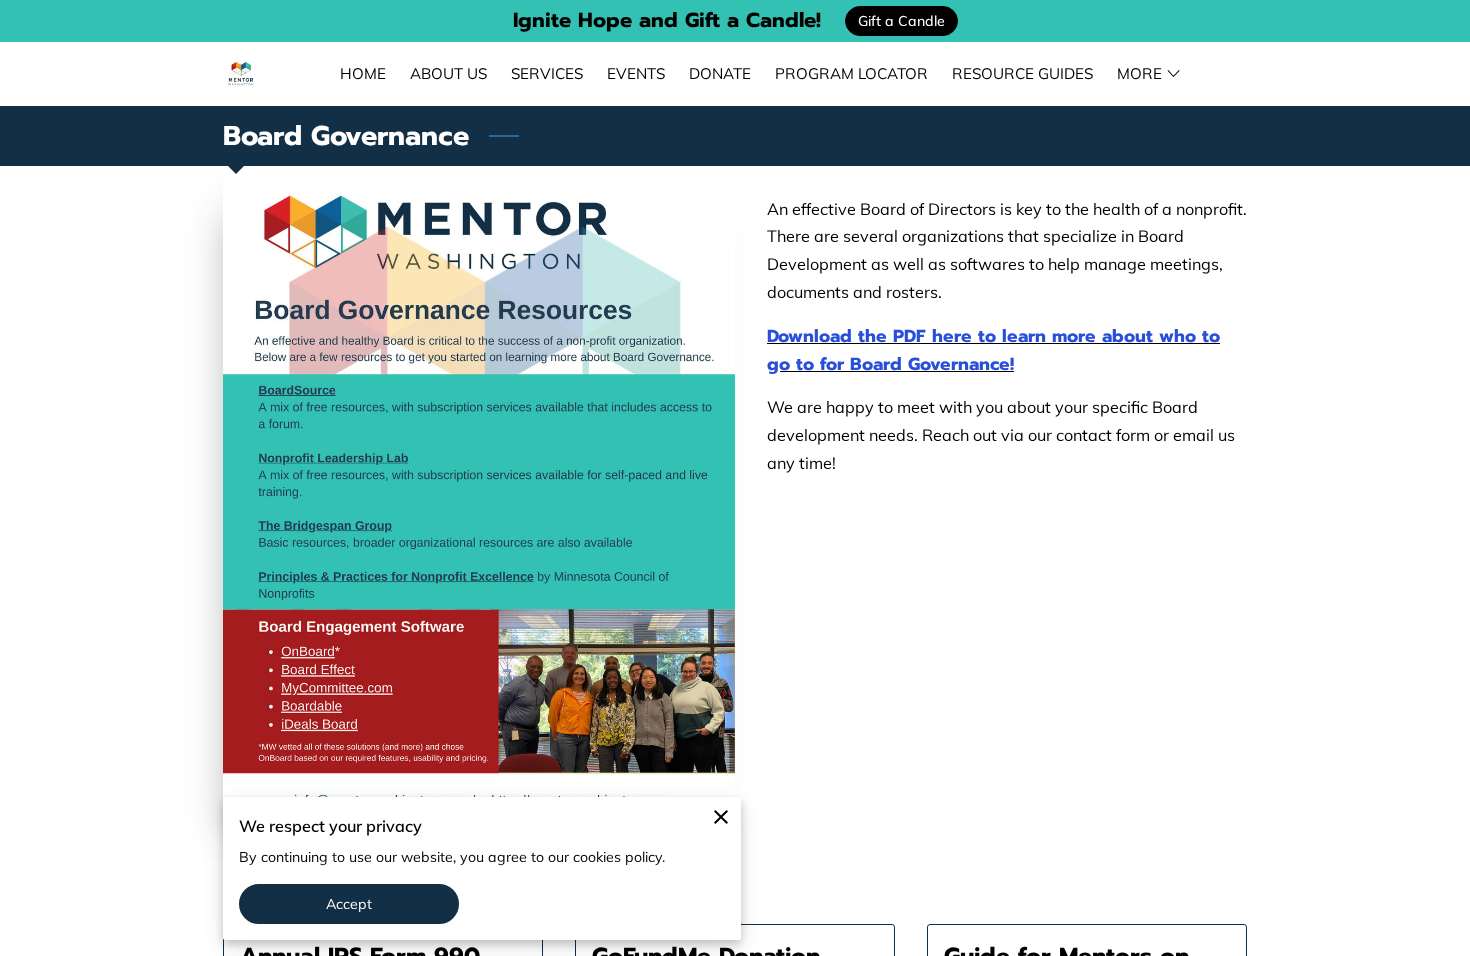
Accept (349, 904)
